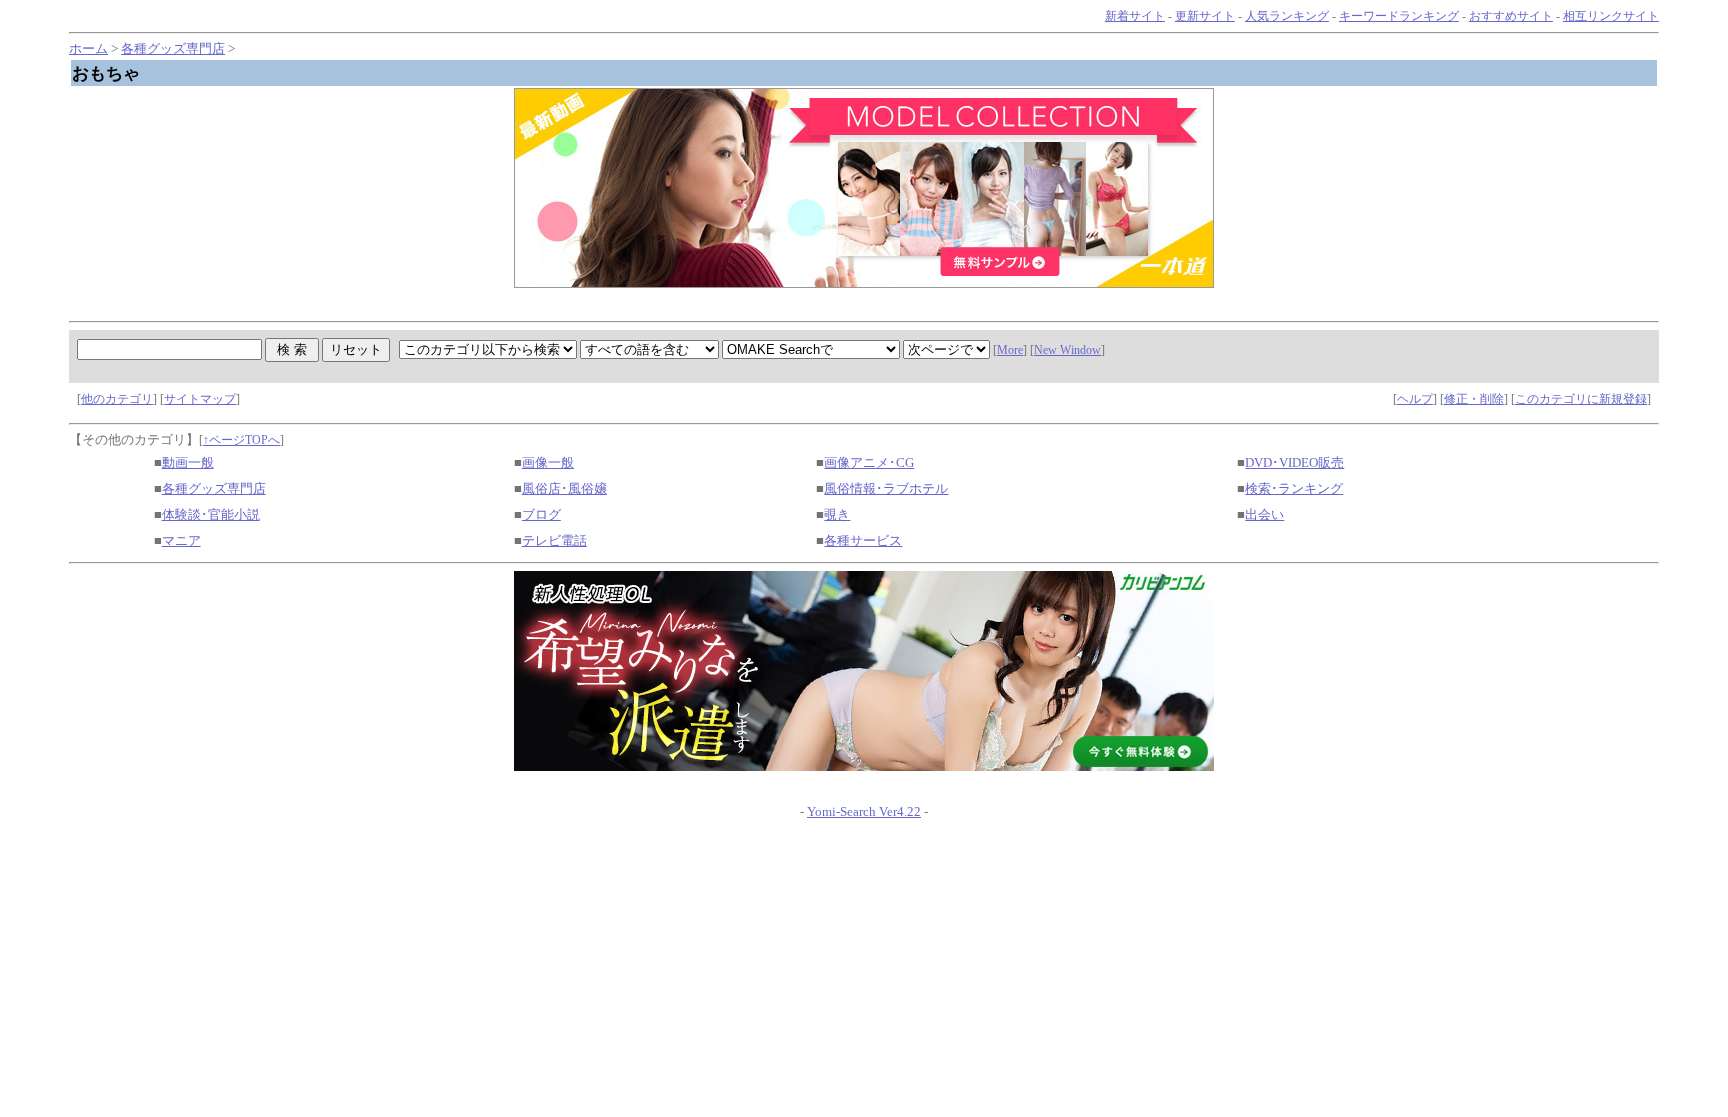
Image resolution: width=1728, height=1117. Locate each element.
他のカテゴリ (117, 399)
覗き (837, 514)
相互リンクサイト (1611, 16)
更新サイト (1205, 16)
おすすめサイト (1511, 16)
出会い (1264, 514)
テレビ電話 (554, 540)
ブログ (541, 514)
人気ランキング (1287, 16)
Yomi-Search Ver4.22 (864, 811)
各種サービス (863, 540)
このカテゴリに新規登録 (1581, 399)
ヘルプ (1415, 399)
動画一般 (188, 462)
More (1010, 350)
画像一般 (548, 462)
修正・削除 (1474, 399)
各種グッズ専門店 (173, 48)
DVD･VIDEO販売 (1294, 462)
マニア (181, 540)
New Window (1067, 350)
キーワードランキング (1399, 16)
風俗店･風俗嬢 (564, 488)
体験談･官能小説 (211, 514)
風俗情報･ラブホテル (886, 488)
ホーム (88, 48)
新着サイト (1135, 16)
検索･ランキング (1294, 488)
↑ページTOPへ (241, 440)
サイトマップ (200, 399)
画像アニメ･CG (869, 462)
